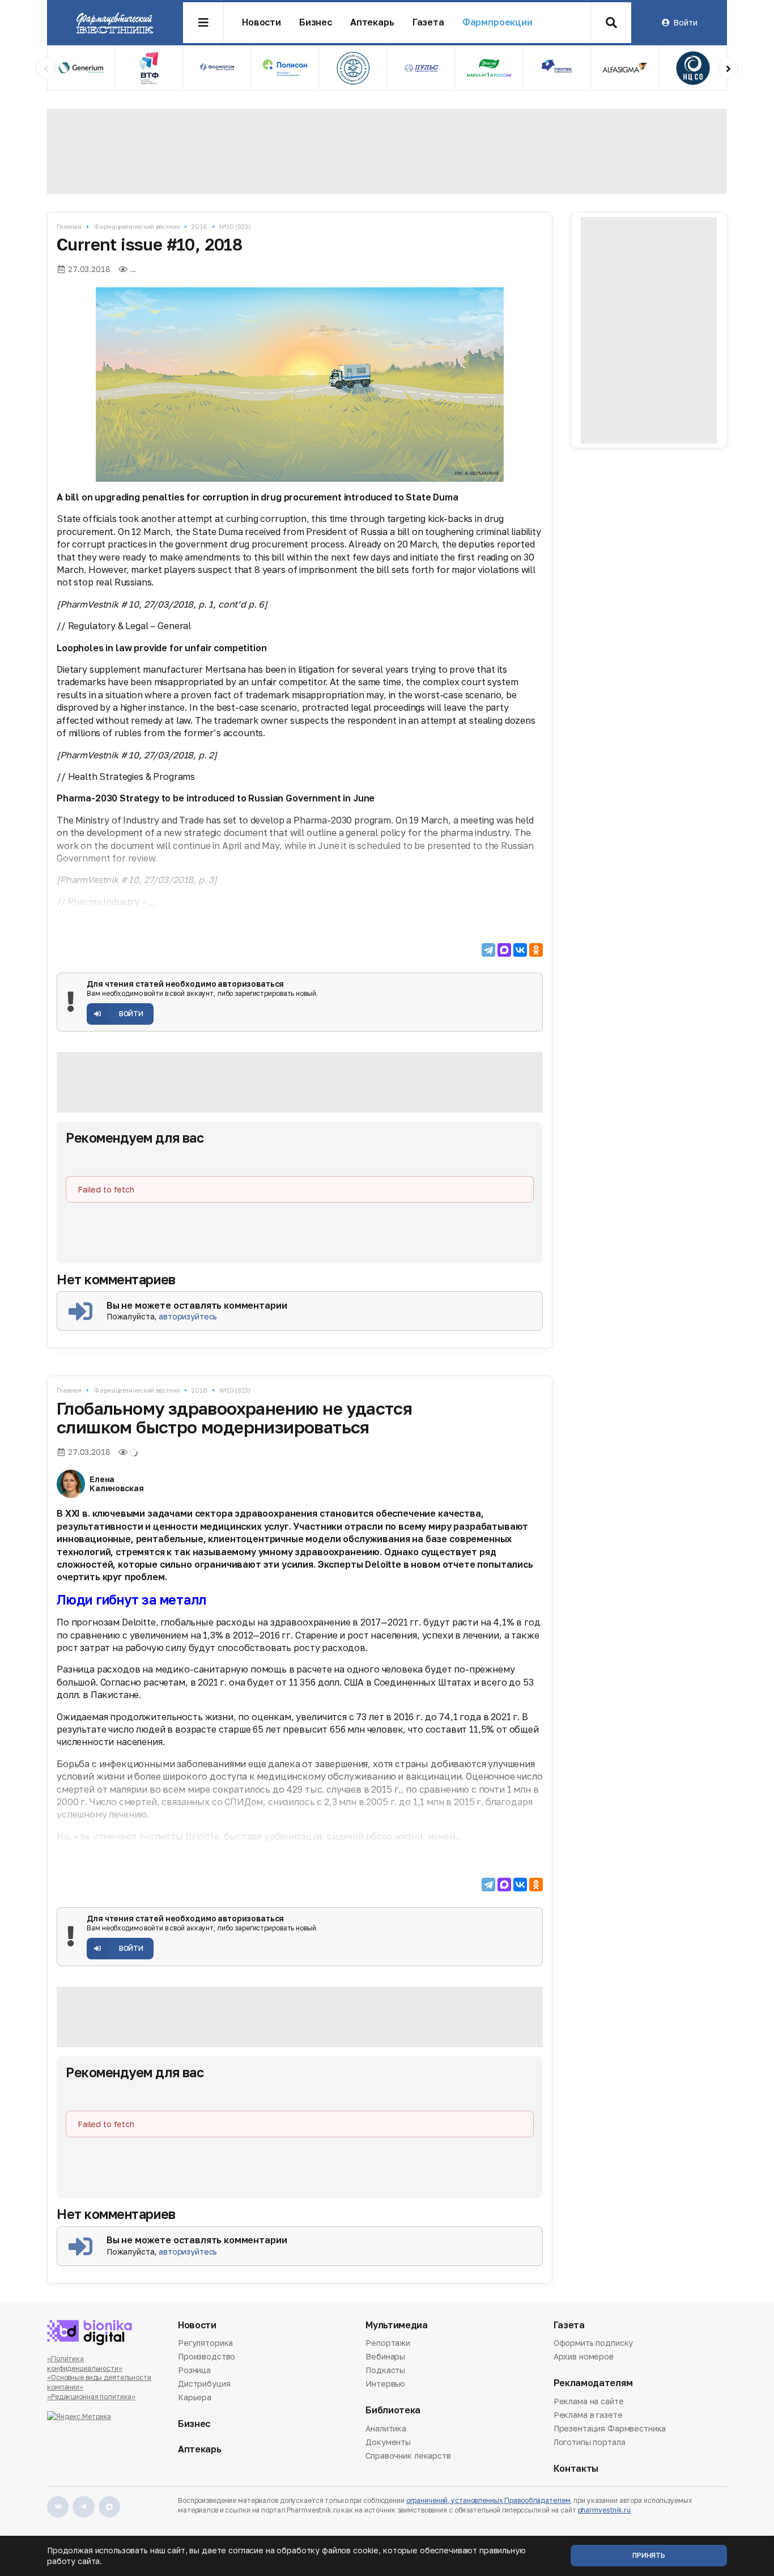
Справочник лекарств (408, 2456)
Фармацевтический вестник (137, 226)
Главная (69, 226)
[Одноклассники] (536, 950)
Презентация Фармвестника (610, 2428)
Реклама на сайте (589, 2402)
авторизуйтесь (188, 1316)
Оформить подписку (594, 2344)
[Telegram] (488, 950)
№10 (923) (235, 226)
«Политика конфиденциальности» (85, 2363)
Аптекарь (372, 22)
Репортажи (388, 2344)
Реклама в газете (588, 2415)
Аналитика (386, 2429)
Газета (428, 22)
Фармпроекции (497, 22)
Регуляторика (205, 2344)
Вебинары (385, 2356)
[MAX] (504, 950)
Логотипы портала (590, 2442)
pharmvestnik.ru (604, 2510)
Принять (649, 2555)
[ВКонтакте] (520, 950)
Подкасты (385, 2370)
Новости (261, 22)
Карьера (195, 2397)
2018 (199, 226)
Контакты (576, 2469)
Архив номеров (584, 2356)
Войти (685, 22)
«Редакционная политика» (91, 2397)
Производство (207, 2356)
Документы (388, 2442)
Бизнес (316, 22)
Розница (194, 2370)
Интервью (385, 2384)
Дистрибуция (204, 2384)
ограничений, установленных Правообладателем (488, 2500)
